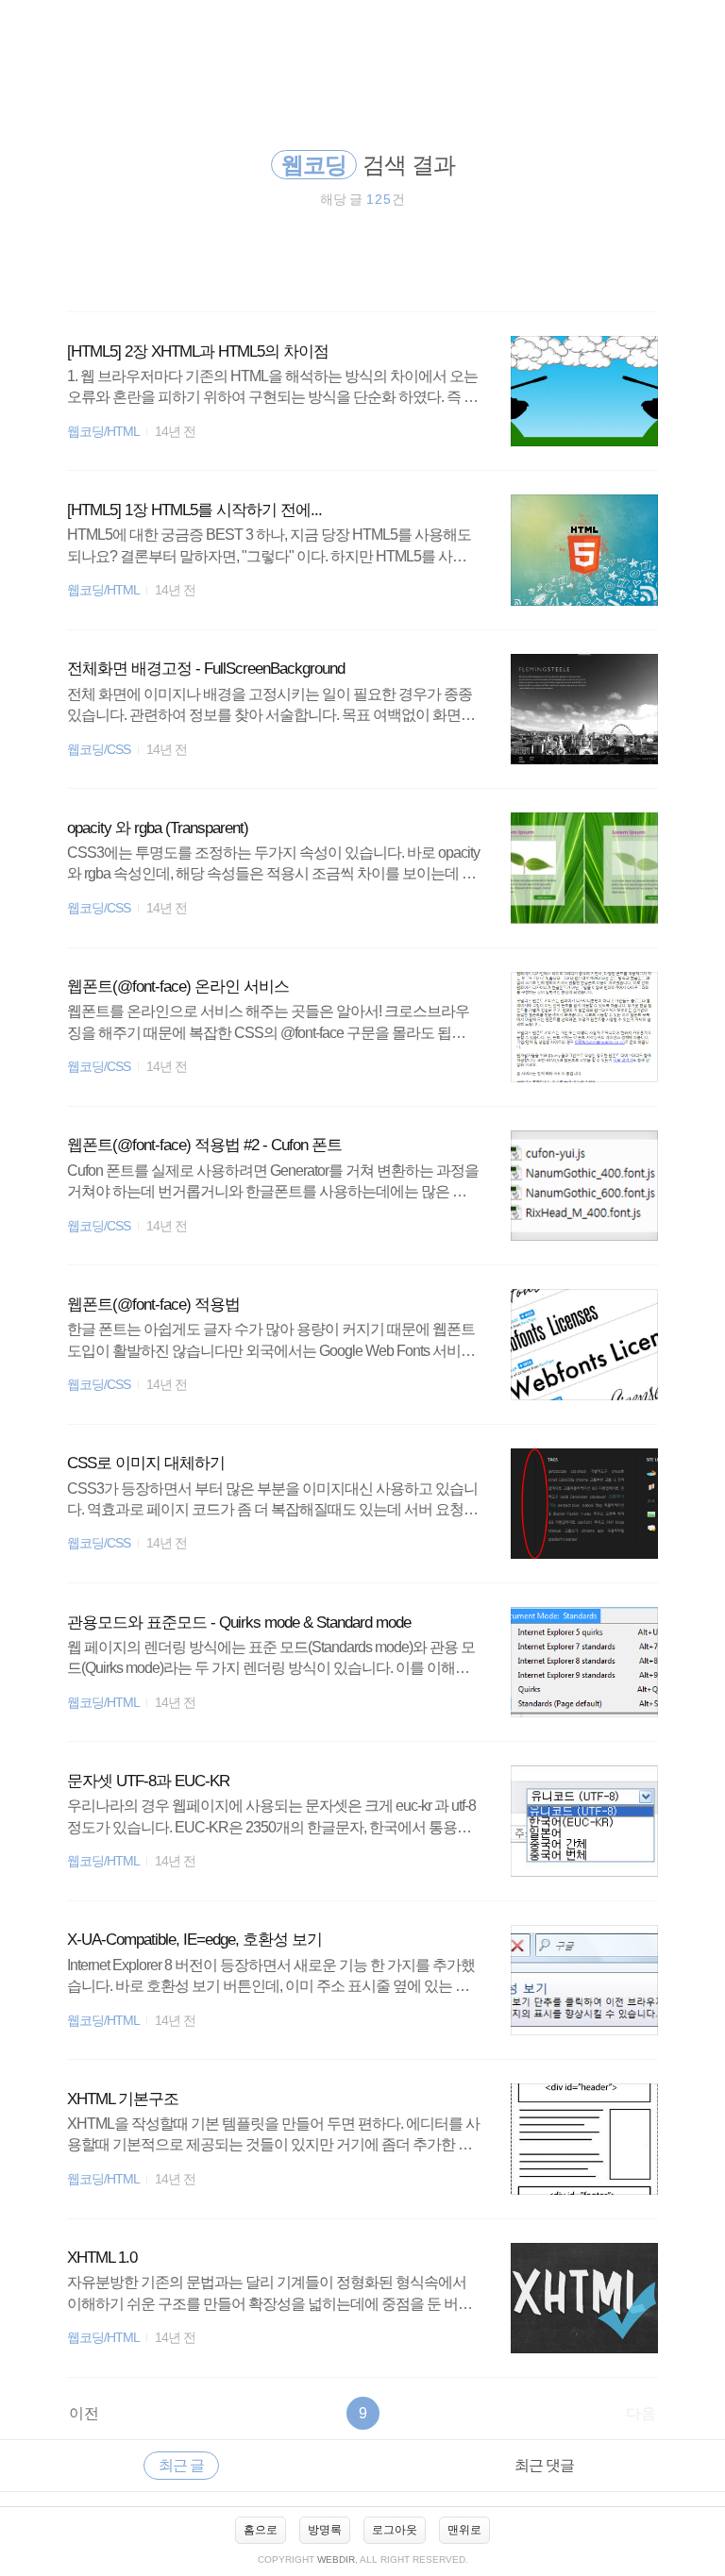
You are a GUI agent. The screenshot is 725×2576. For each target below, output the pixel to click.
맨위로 (464, 2530)
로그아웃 (395, 2530)
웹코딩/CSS (99, 750)
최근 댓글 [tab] (544, 2465)
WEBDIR (336, 2559)
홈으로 (261, 2530)
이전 (84, 2413)
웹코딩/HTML (103, 432)
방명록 (325, 2530)
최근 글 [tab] (181, 2465)
